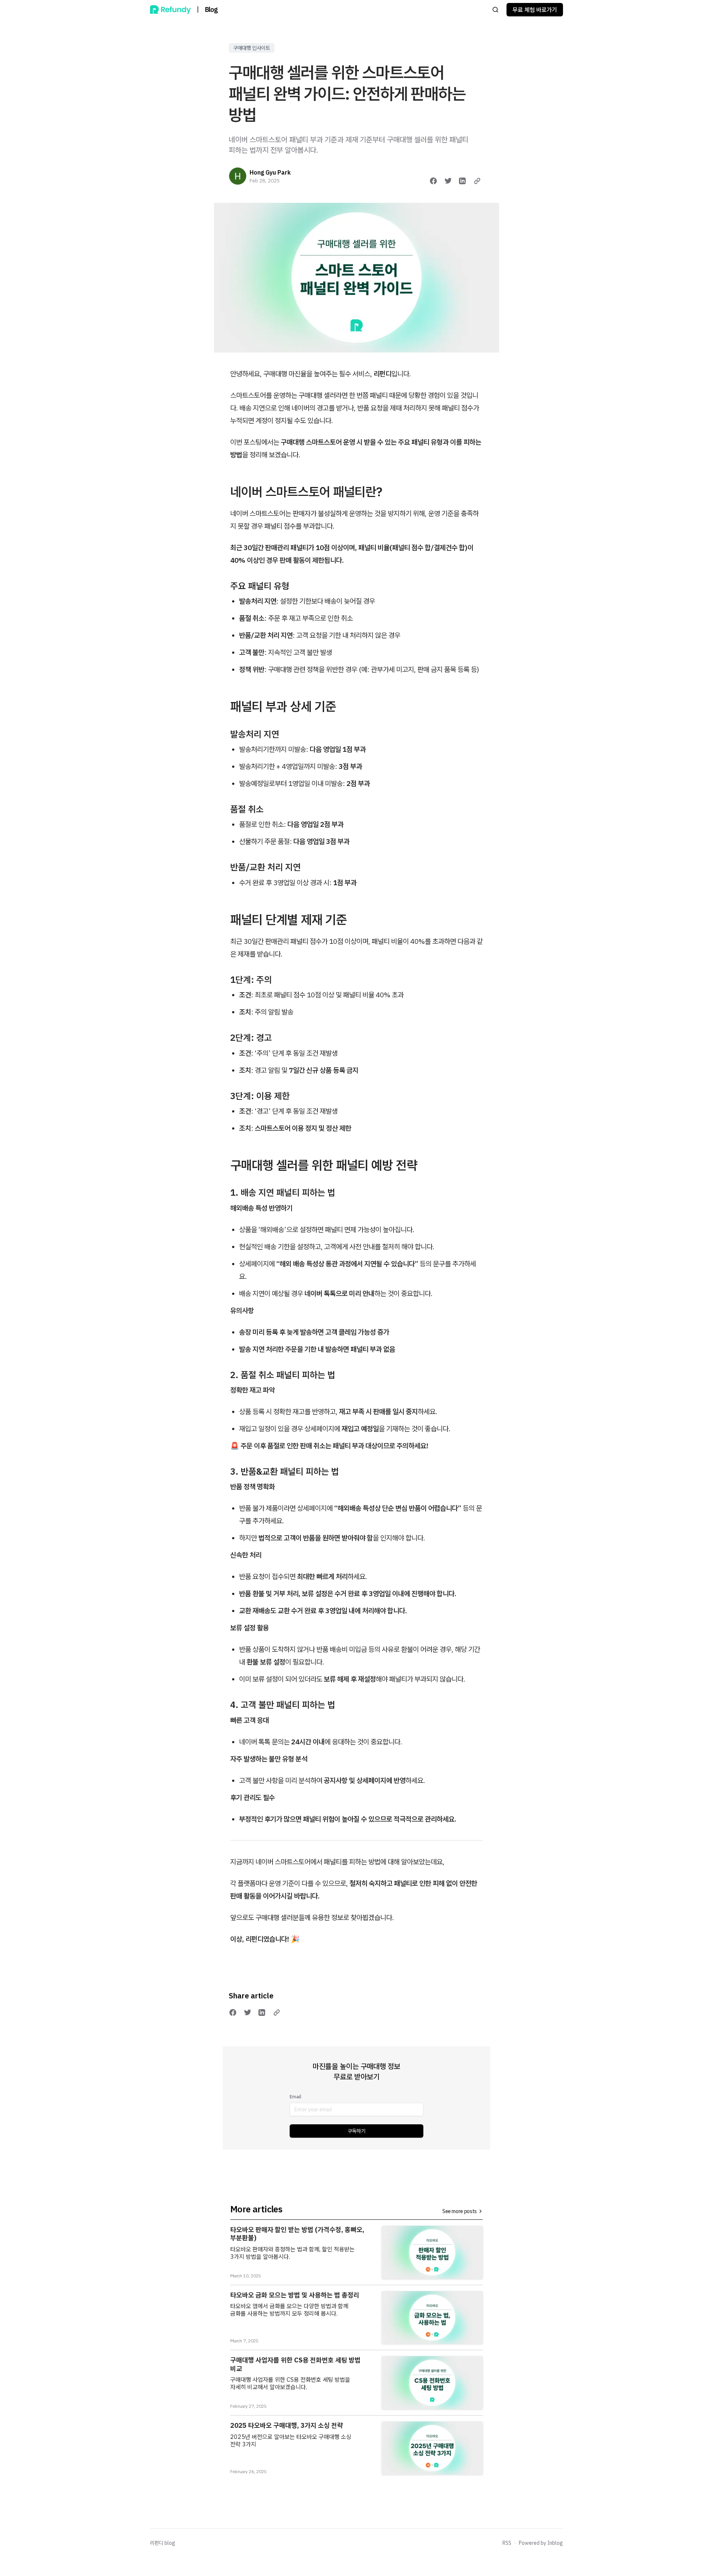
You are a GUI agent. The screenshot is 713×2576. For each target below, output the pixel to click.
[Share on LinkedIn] (462, 181)
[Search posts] (495, 10)
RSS (507, 2543)
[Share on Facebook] (433, 181)
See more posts (460, 2211)
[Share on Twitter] (448, 181)
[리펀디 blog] (170, 10)
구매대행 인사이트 (252, 48)
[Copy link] (477, 181)
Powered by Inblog (541, 2543)
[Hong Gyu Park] (238, 176)
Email (295, 2097)
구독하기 (356, 2131)
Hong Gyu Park (270, 172)
